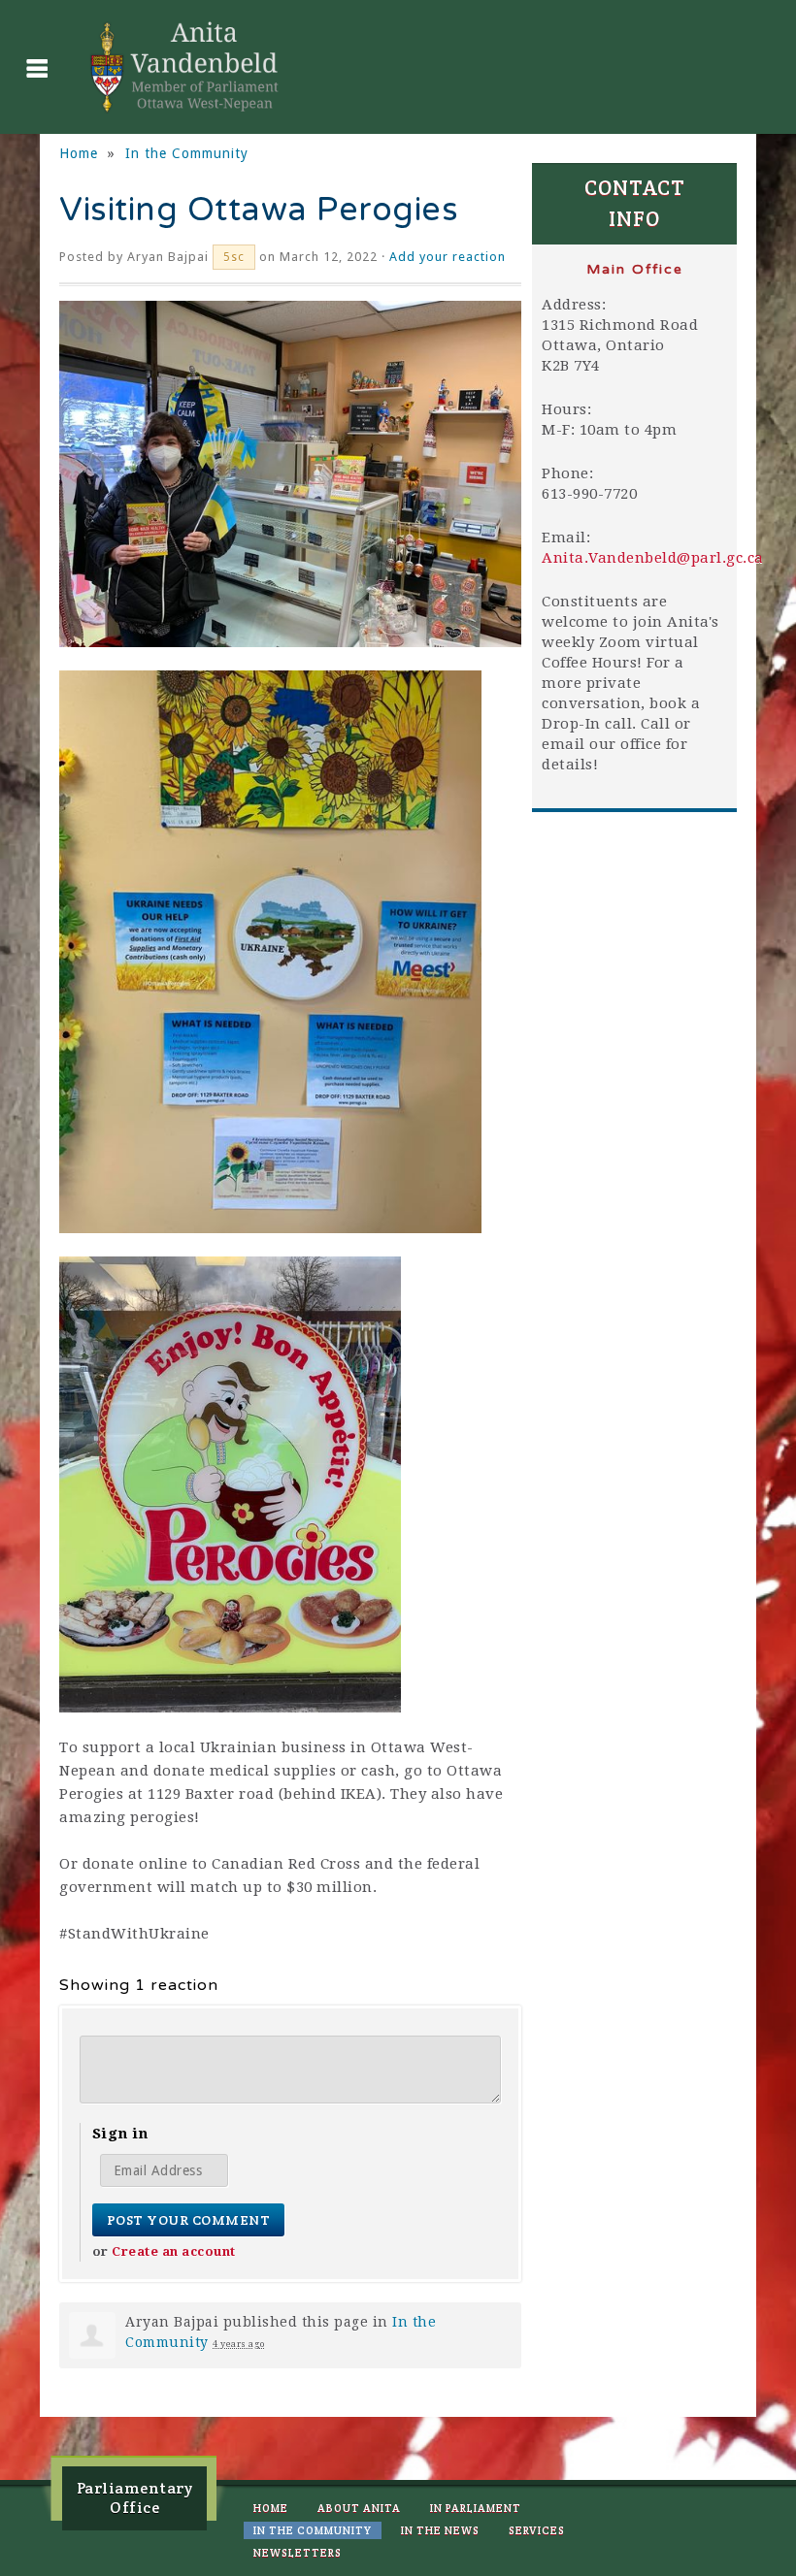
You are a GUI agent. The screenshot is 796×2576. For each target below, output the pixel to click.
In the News (440, 2530)
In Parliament (476, 2508)
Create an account (174, 2251)
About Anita (359, 2508)
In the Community (187, 153)
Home (79, 153)
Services (537, 2530)
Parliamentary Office (135, 2498)
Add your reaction (448, 257)
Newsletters (298, 2553)
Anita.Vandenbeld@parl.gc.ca (653, 558)
